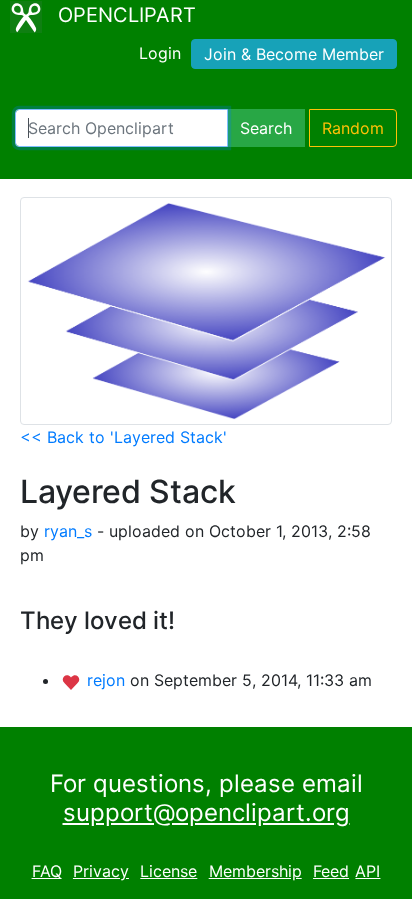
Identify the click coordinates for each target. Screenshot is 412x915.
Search (266, 128)
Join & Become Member (294, 54)
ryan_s (68, 531)
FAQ (47, 871)
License (168, 871)
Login (160, 53)
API (367, 871)
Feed (331, 871)
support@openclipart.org (206, 812)
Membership (255, 871)
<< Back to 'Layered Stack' (123, 437)
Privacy (101, 871)
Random (353, 128)
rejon (108, 680)
